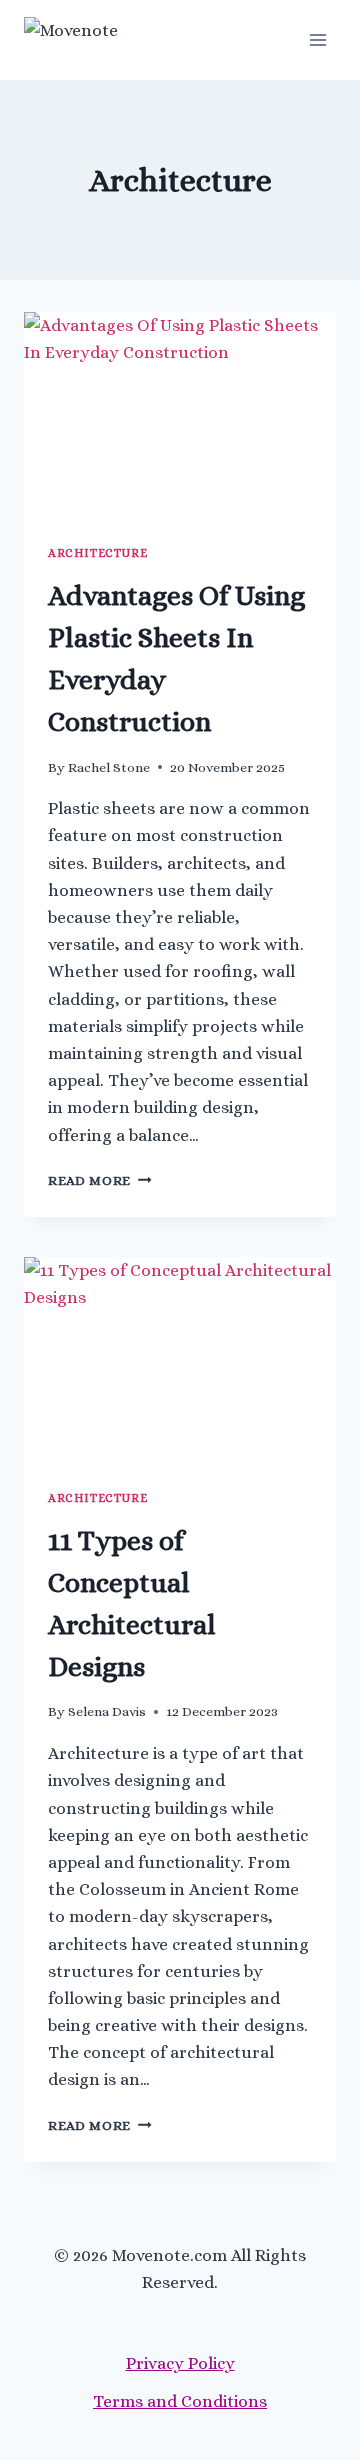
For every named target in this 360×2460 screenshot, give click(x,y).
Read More (100, 1180)
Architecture (97, 553)
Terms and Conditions (180, 2401)
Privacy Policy (180, 2363)
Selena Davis (107, 1711)
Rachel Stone (109, 767)
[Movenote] (114, 40)
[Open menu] (317, 39)
